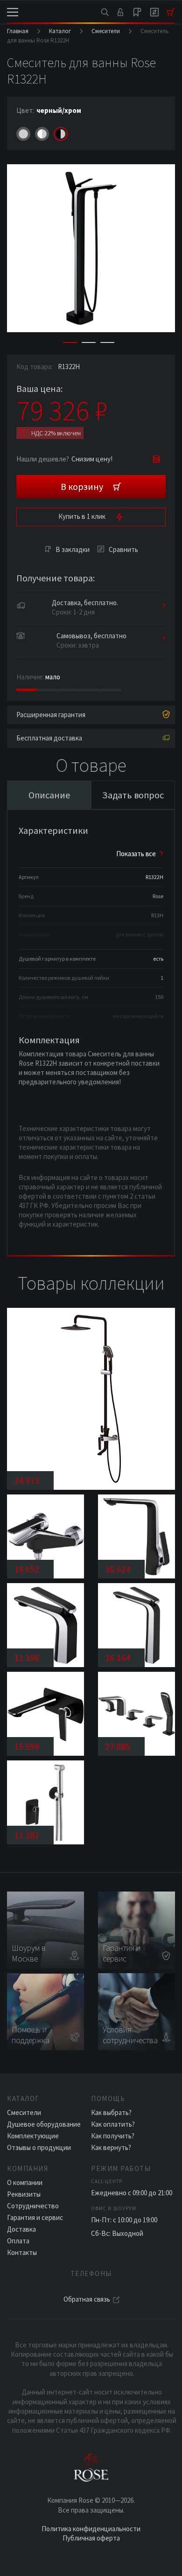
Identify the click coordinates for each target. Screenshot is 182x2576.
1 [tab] (70, 342)
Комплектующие (33, 2136)
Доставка (21, 2229)
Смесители (106, 31)
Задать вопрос (133, 795)
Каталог (60, 31)
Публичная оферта (91, 2538)
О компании (25, 2182)
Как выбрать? (111, 2112)
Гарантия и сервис (35, 2217)
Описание (49, 795)
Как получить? (113, 2136)
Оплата (18, 2241)
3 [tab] (107, 342)
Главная (18, 31)
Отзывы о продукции (39, 2147)
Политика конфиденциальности (91, 2529)
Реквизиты (24, 2194)
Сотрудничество (33, 2206)
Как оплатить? (113, 2124)
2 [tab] (89, 342)
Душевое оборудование (44, 2124)
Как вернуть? (111, 2147)
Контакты (22, 2252)
